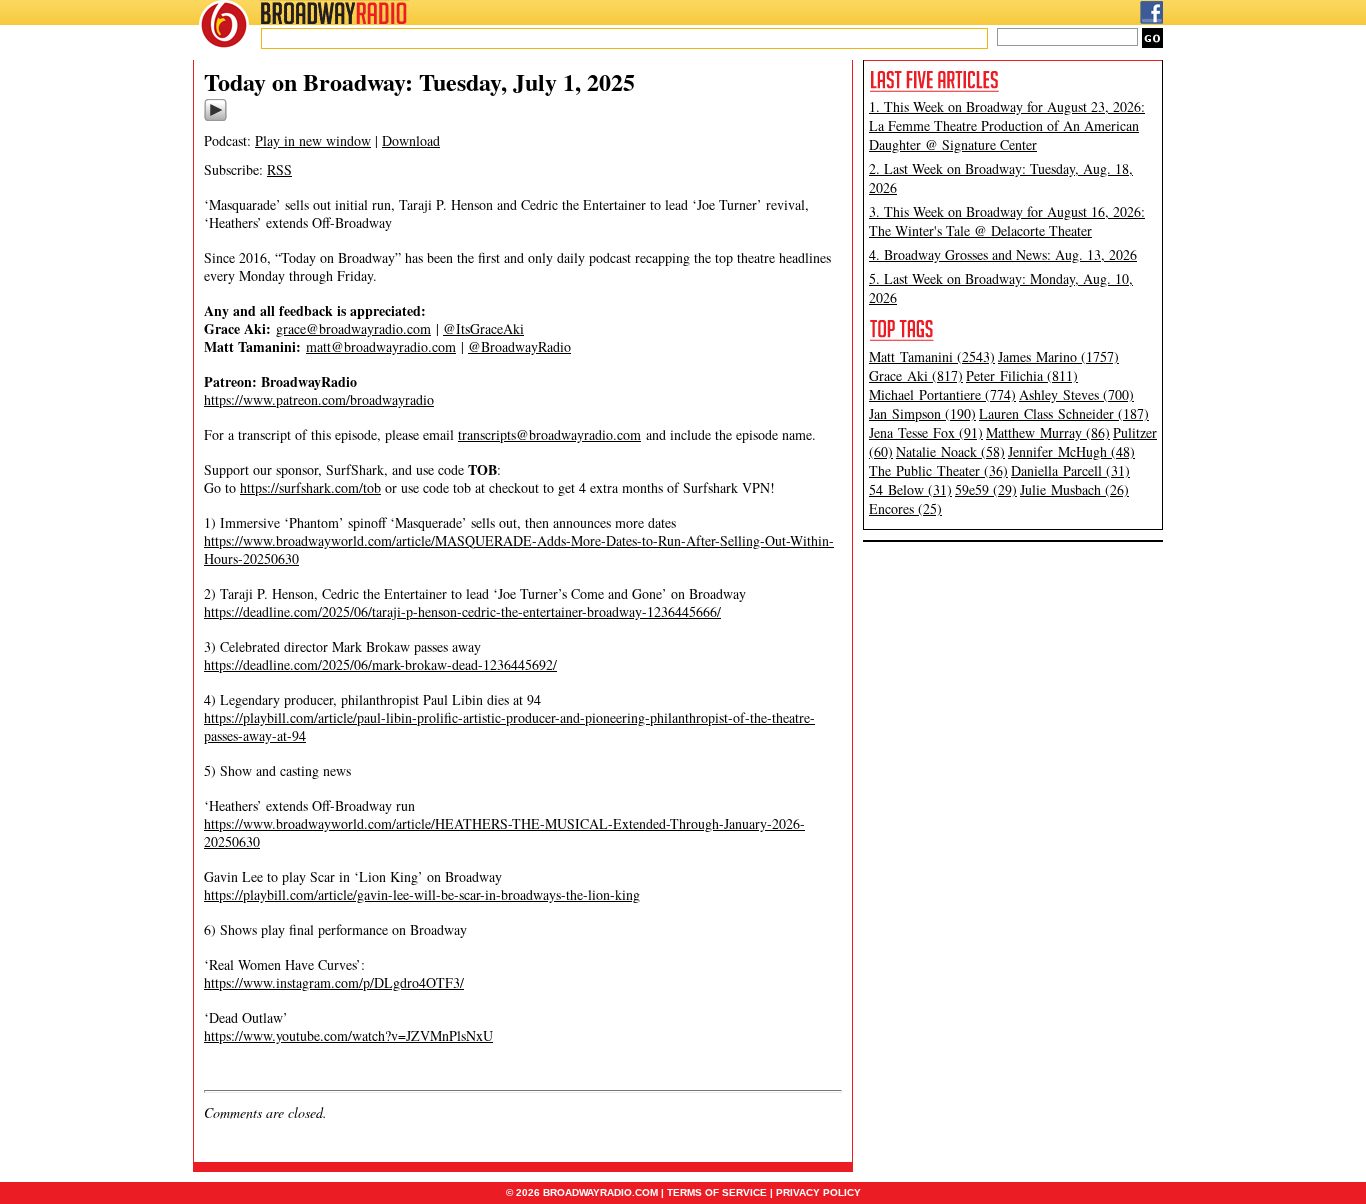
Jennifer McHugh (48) (1071, 451)
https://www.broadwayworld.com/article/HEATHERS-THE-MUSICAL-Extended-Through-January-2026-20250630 (504, 832)
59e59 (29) (986, 489)
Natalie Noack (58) (950, 451)
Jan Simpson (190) (922, 413)
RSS (279, 169)
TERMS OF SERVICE (717, 1192)
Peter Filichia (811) (1022, 375)
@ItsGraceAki (483, 328)
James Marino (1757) (1058, 356)
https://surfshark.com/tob (310, 487)
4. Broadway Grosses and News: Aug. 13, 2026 (1003, 254)
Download (411, 140)
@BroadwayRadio (519, 346)
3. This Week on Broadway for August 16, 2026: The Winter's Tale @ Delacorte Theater (1007, 221)
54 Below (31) (910, 489)
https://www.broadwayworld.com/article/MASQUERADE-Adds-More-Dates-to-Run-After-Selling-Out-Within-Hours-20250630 (519, 549)
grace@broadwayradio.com (353, 328)
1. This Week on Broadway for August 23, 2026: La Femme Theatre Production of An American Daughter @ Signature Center (1007, 125)
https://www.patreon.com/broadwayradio (319, 399)
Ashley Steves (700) (1076, 394)
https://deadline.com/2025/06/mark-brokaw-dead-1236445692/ (380, 664)
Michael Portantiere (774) (942, 394)
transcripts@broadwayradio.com (549, 434)
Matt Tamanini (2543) (932, 356)
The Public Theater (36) (938, 470)
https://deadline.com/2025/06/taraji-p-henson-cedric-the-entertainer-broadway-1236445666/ (462, 611)
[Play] (215, 118)
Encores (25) (905, 508)
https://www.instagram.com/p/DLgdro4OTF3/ (334, 982)
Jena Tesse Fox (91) (926, 432)
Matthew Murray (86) (1048, 432)
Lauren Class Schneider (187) (1064, 413)
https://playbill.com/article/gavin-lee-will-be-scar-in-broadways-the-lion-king (422, 894)
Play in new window (313, 140)
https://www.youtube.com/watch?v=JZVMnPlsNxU (348, 1035)
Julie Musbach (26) (1074, 489)
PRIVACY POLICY (818, 1192)
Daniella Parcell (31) (1070, 470)
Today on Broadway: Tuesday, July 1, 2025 (419, 81)
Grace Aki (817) (916, 375)
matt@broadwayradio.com (381, 346)
